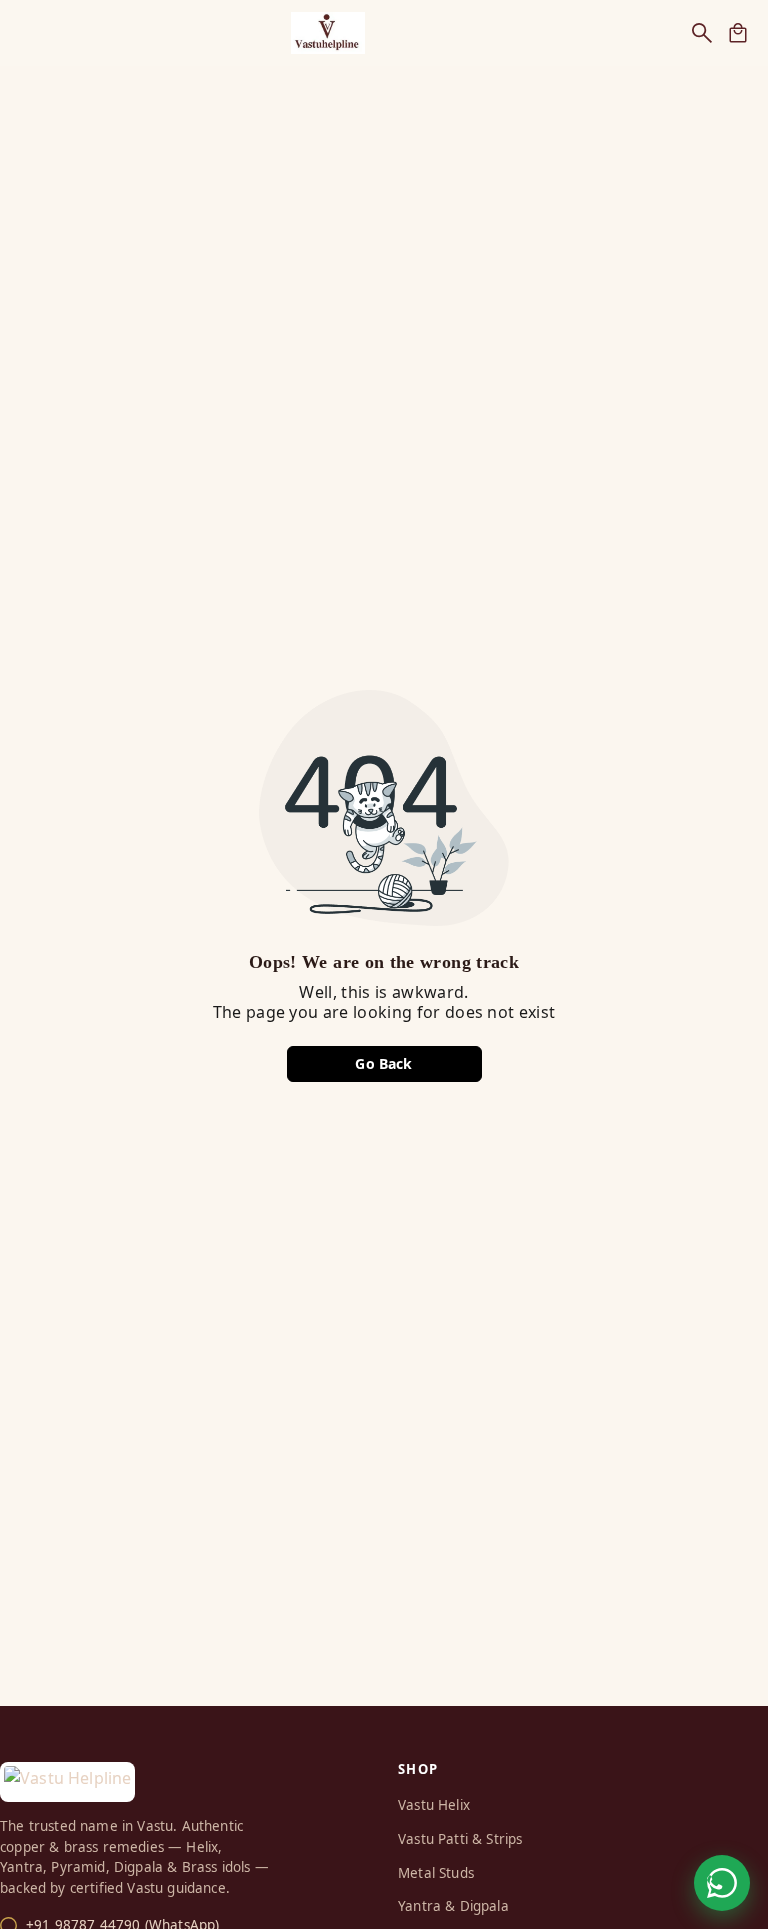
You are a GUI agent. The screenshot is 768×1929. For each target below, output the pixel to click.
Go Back (383, 1063)
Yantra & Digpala (453, 1906)
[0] (738, 33)
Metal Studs (436, 1873)
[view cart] (738, 33)
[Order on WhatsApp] (722, 1883)
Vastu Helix (434, 1805)
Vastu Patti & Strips (460, 1839)
